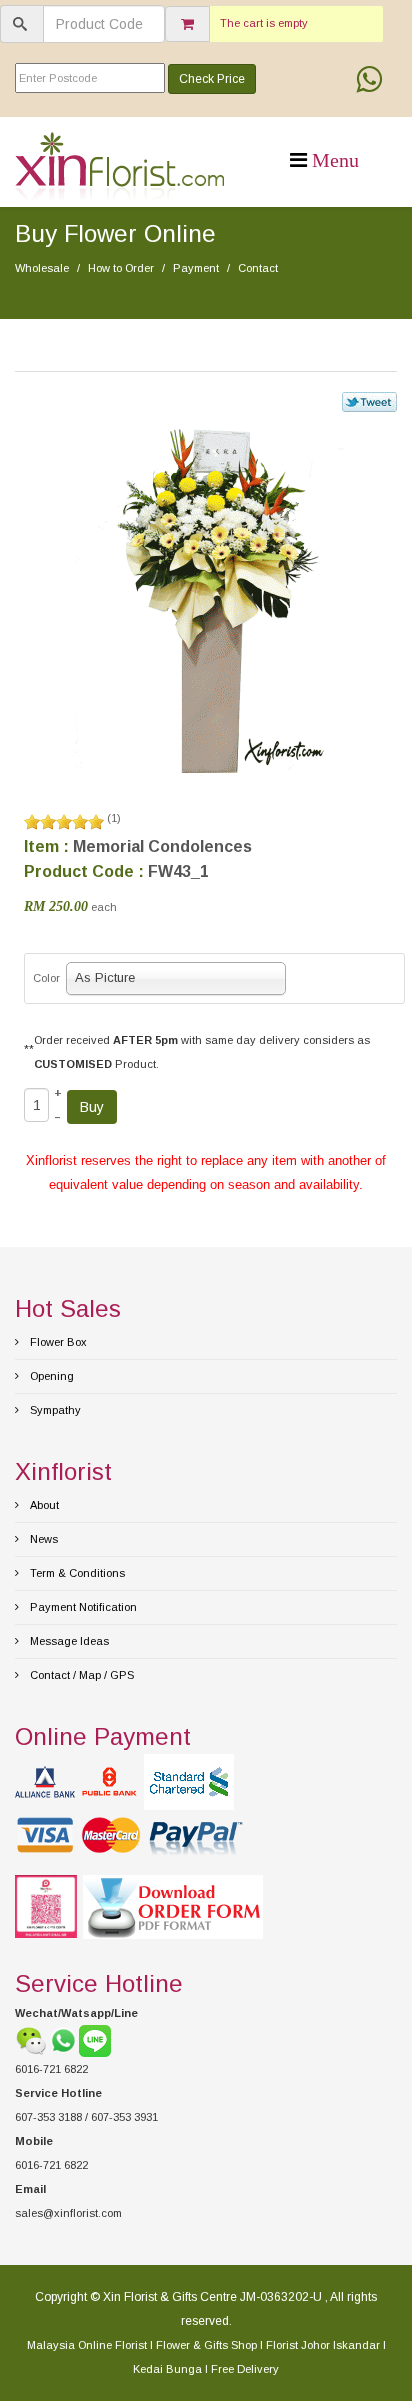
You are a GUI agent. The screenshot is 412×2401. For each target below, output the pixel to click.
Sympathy (54, 1410)
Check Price (212, 79)
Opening (50, 1376)
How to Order (121, 268)
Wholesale (42, 268)
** (29, 1049)
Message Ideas (68, 1641)
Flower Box (57, 1342)
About (43, 1505)
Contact (258, 268)
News (42, 1539)
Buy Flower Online (115, 233)
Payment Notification (82, 1607)
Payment (196, 268)
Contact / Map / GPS (80, 1675)
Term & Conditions (76, 1573)
